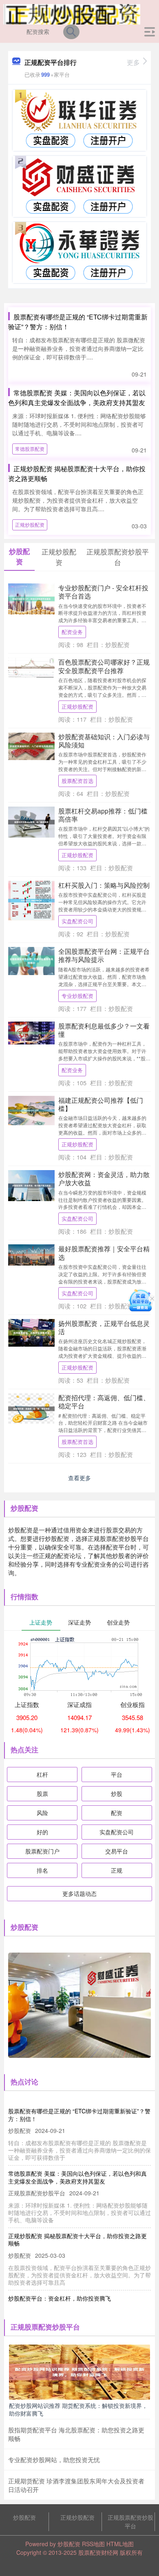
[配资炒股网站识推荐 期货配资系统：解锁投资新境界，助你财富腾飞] (79, 2371)
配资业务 (72, 632)
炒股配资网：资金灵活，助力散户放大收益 (104, 1178)
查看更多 (79, 1478)
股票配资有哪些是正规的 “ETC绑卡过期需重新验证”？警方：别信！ (79, 2115)
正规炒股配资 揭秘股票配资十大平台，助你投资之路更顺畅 (77, 2239)
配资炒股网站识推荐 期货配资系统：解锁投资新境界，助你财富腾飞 (78, 2409)
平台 (117, 1774)
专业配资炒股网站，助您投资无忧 (54, 2460)
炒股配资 (24, 2517)
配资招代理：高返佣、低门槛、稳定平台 (104, 1401)
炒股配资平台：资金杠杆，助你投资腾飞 (60, 2298)
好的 (42, 1832)
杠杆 (42, 1774)
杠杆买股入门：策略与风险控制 (104, 885)
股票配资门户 (42, 1851)
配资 (117, 1813)
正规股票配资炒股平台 (130, 2522)
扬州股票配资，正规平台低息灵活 (104, 1327)
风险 (42, 1813)
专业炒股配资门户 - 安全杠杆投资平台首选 (103, 592)
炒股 (117, 1793)
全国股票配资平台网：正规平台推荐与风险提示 (104, 955)
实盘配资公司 (77, 921)
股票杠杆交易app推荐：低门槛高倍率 (103, 815)
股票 (42, 1793)
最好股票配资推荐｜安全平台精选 (104, 1253)
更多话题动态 (79, 1893)
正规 (117, 1870)
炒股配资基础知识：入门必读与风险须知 (104, 740)
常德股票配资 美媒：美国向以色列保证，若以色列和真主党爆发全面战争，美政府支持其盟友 (77, 398)
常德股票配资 (30, 449)
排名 (42, 1870)
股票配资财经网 (98, 2552)
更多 (133, 62)
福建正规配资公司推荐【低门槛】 (101, 1104)
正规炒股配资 (30, 524)
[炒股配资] (72, 13)
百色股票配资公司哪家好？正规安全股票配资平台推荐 (104, 666)
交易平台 (117, 1851)
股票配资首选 (77, 781)
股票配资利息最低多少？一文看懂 (104, 1030)
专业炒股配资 (77, 996)
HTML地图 (120, 2544)
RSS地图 (93, 2544)
